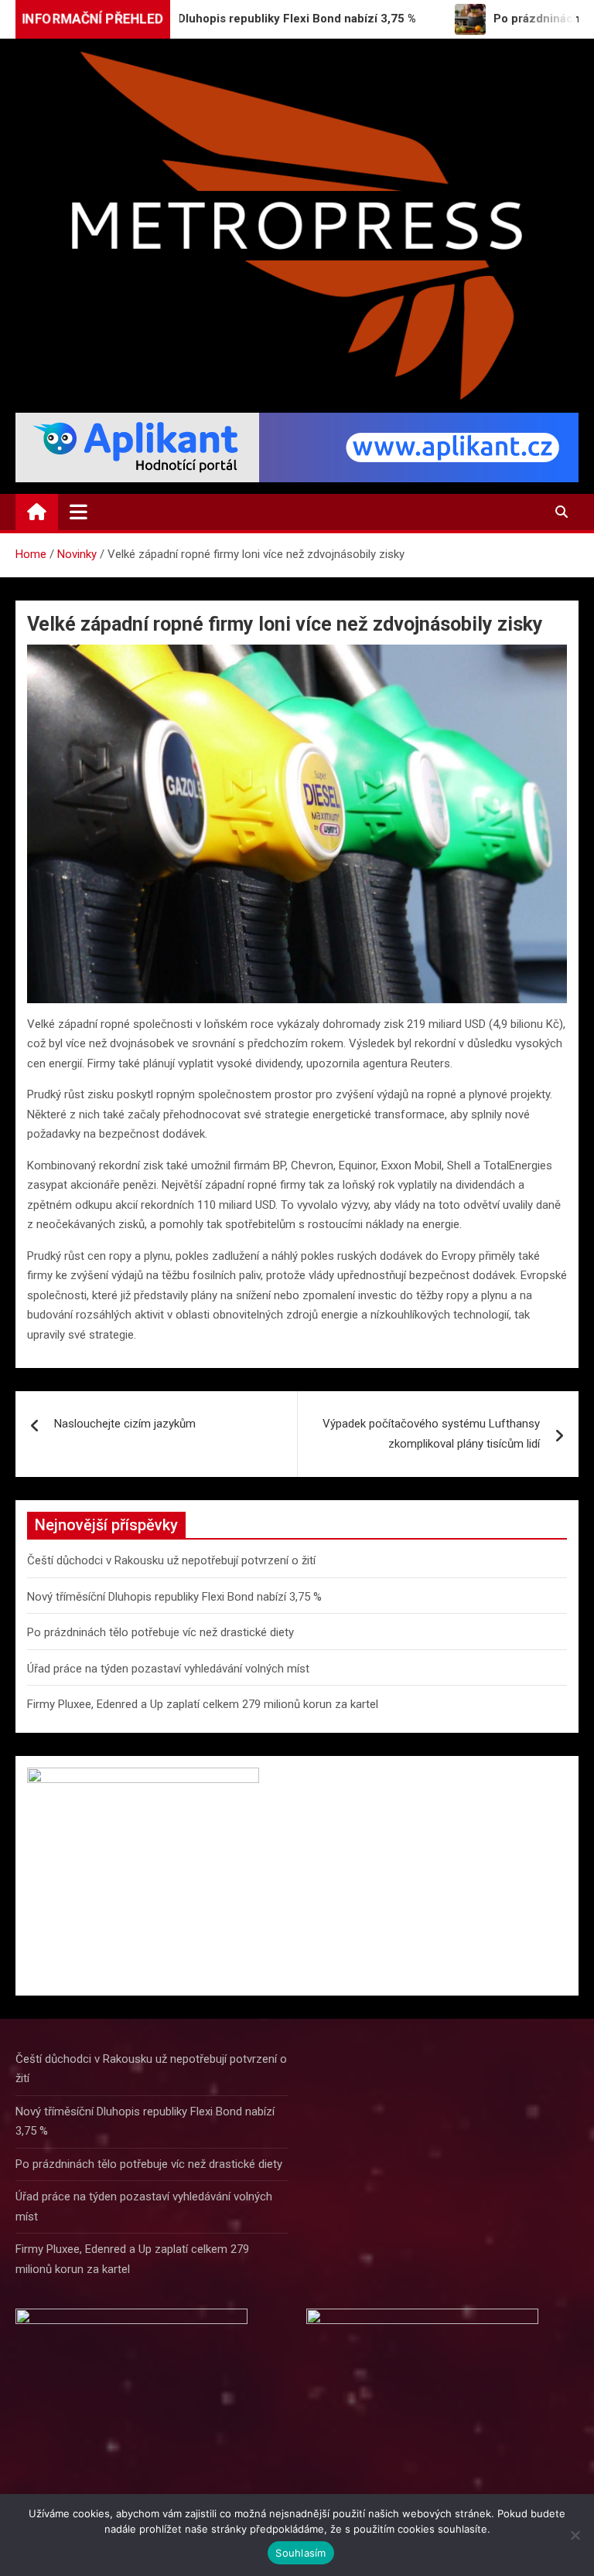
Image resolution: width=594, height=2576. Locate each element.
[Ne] (575, 2535)
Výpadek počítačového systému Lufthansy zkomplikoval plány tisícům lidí (431, 1434)
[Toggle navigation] (79, 512)
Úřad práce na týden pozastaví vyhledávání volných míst (168, 1669)
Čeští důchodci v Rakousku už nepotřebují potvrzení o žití (171, 1560)
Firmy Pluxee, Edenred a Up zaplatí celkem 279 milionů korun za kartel (203, 1704)
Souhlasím (300, 2553)
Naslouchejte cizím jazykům (125, 1424)
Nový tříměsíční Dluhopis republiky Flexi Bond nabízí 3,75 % (174, 1597)
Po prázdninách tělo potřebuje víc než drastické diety (160, 1632)
